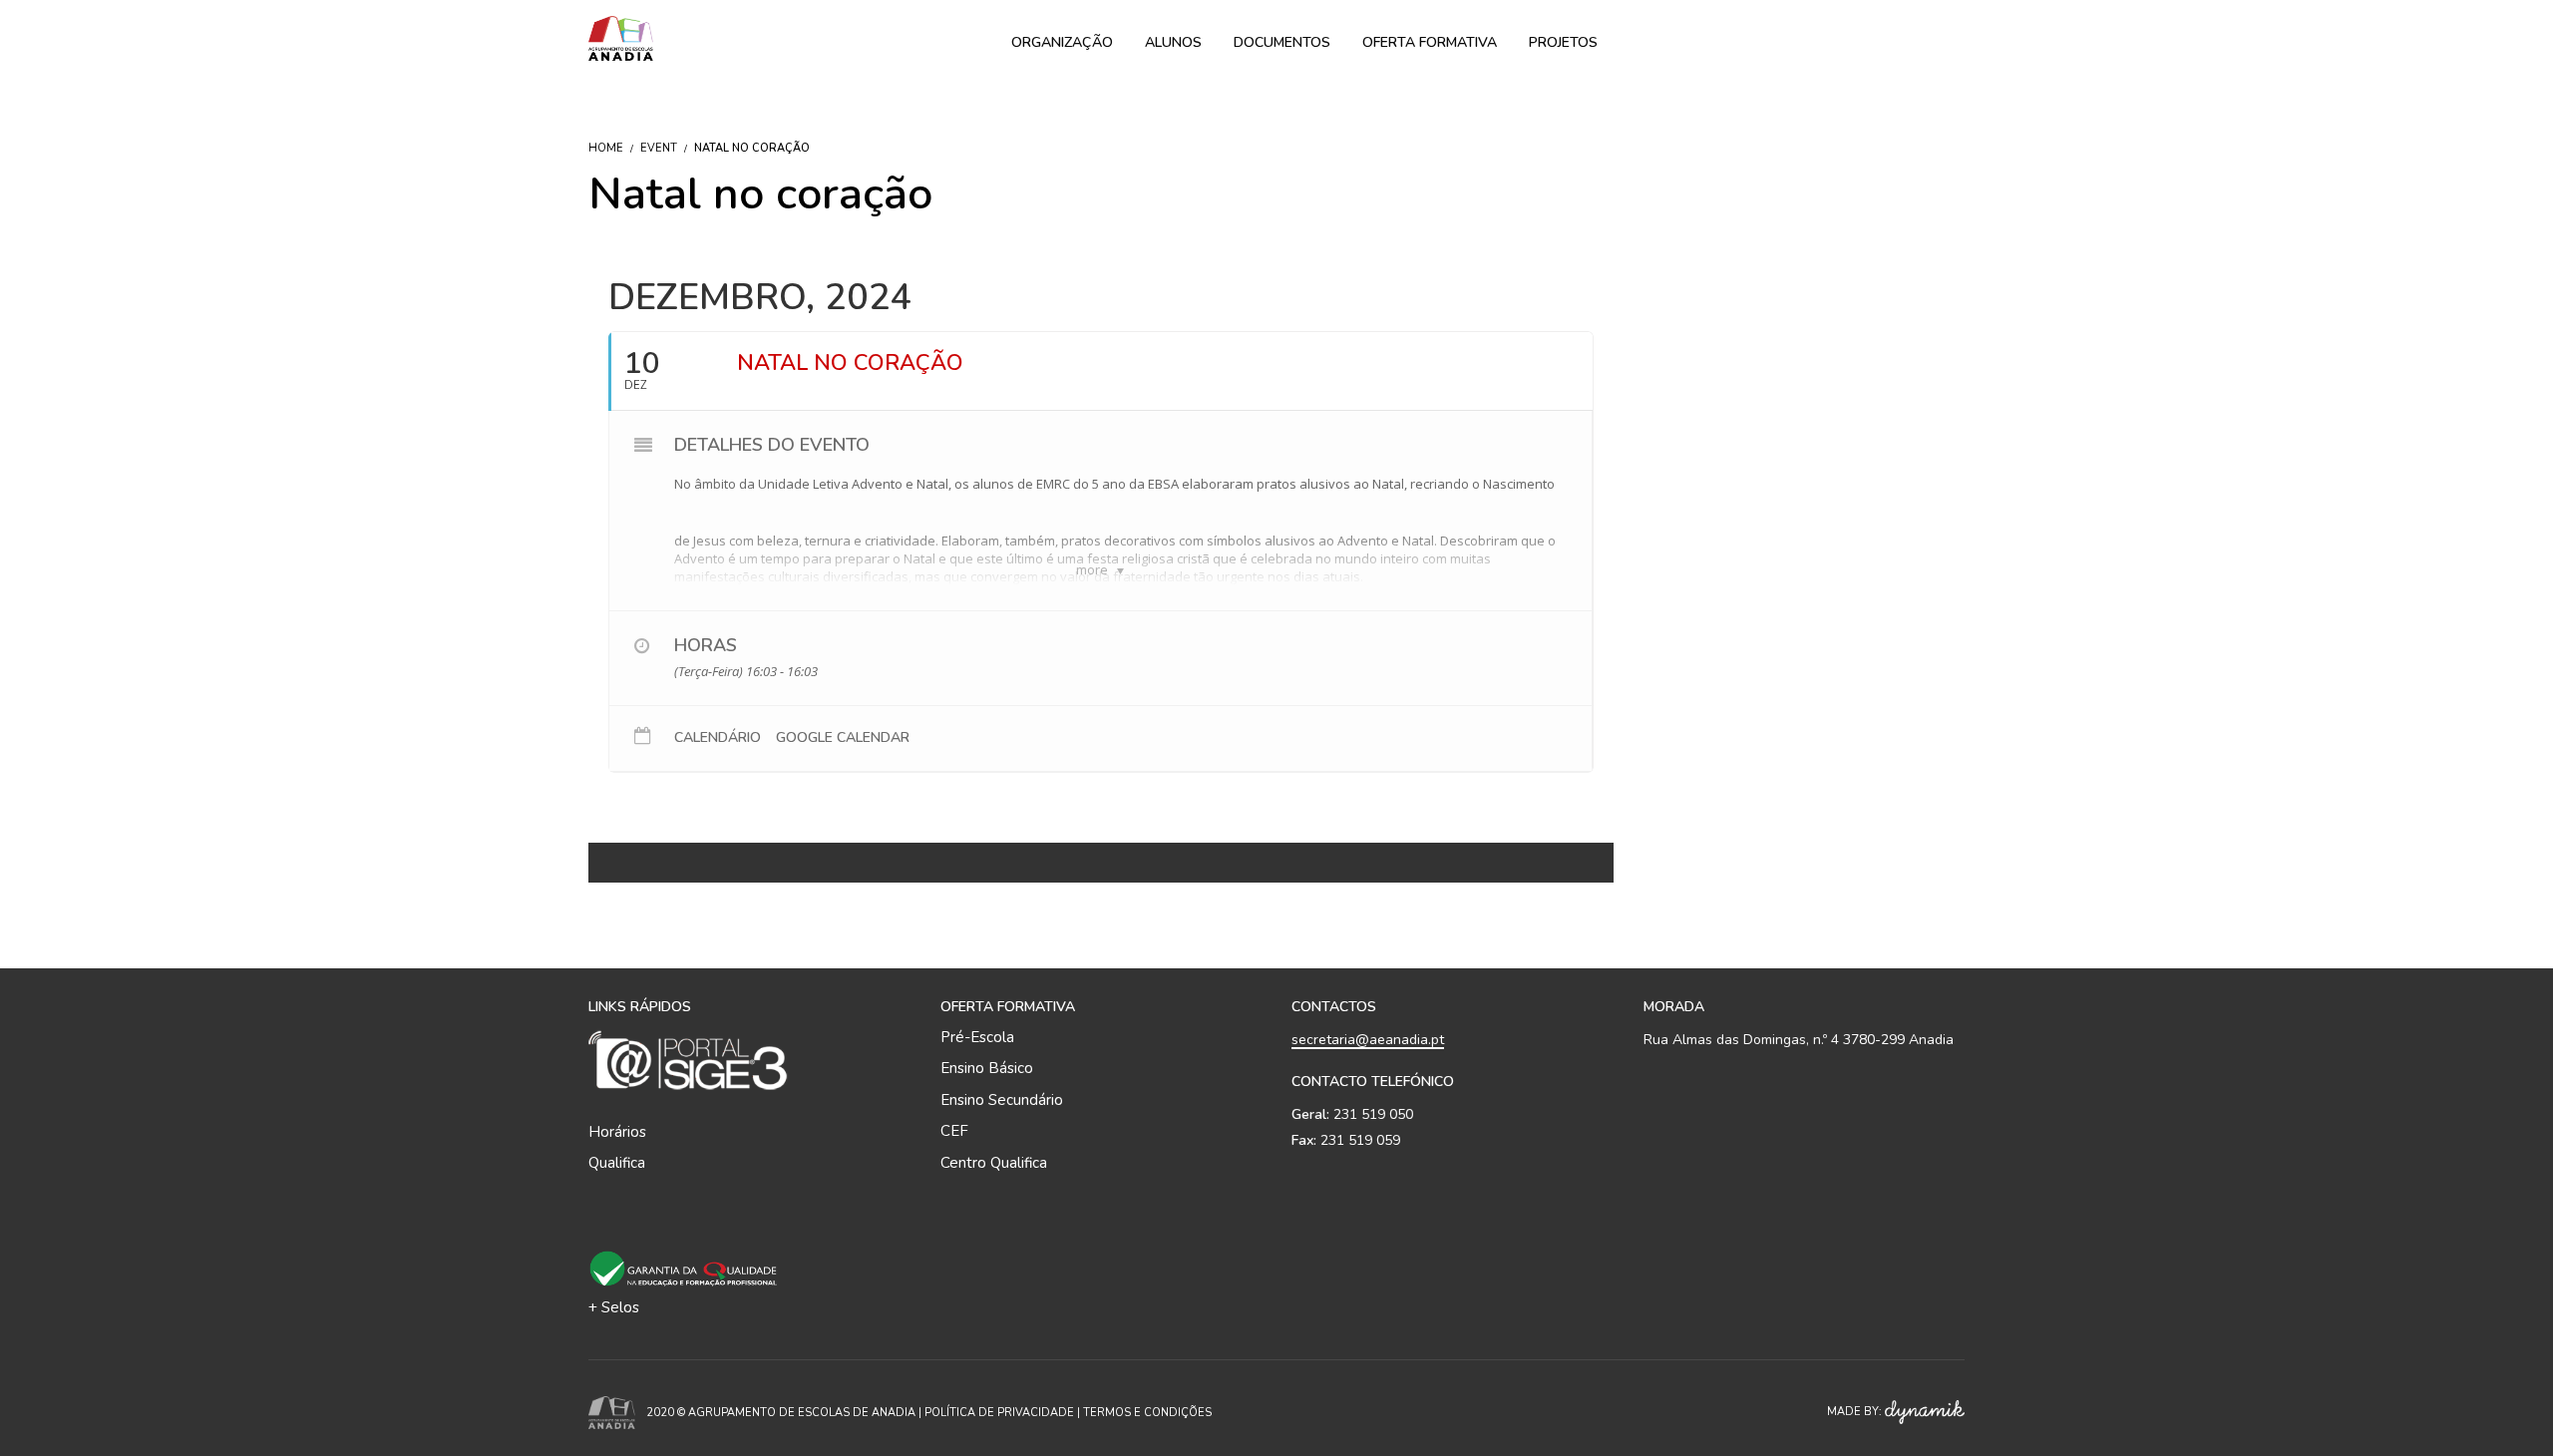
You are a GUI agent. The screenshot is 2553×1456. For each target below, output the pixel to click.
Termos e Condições (1147, 1413)
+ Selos (614, 1307)
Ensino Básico (987, 1068)
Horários (617, 1132)
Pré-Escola (977, 1037)
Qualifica (617, 1163)
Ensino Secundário (1002, 1100)
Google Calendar (843, 738)
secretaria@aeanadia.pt (1368, 1040)
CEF (954, 1131)
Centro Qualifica (994, 1163)
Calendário (718, 738)
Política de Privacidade (999, 1413)
